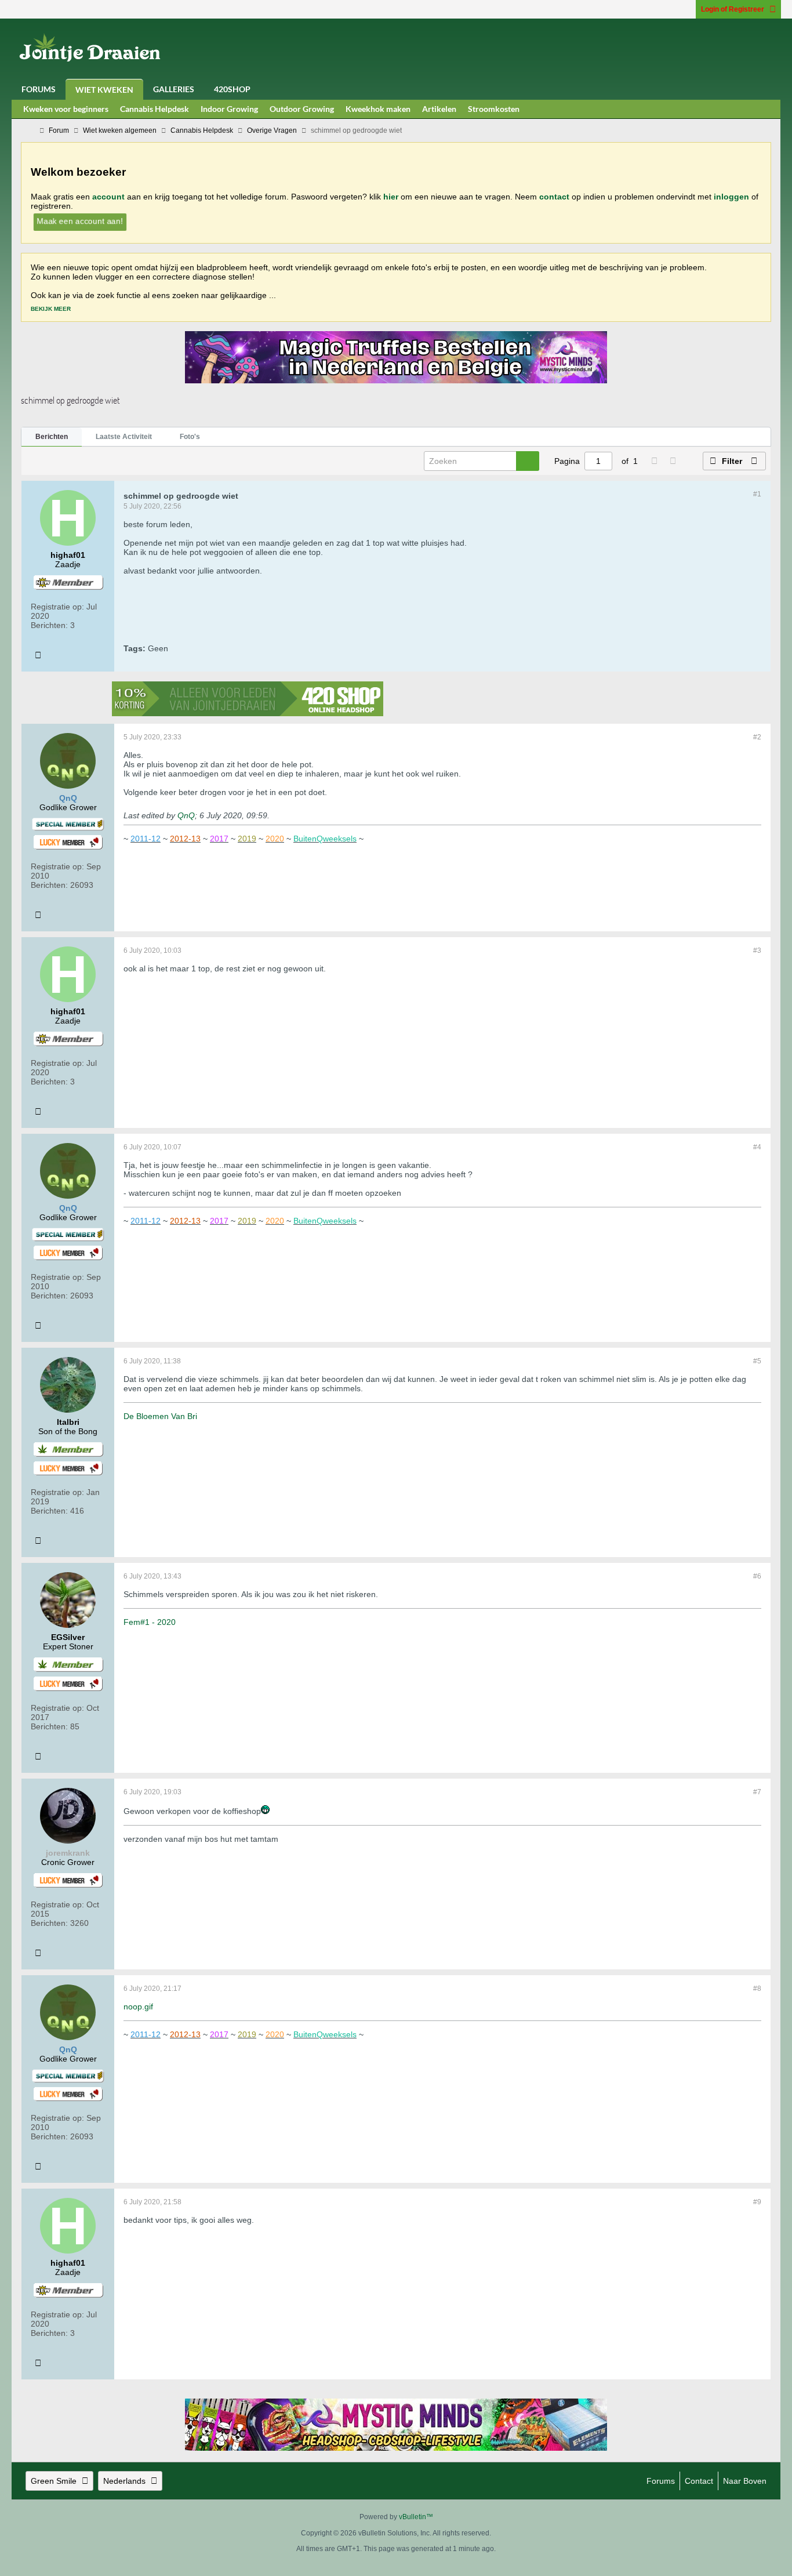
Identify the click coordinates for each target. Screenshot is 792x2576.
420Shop (232, 89)
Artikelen (439, 109)
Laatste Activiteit (124, 437)
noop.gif (138, 2007)
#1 (757, 494)
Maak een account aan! (80, 221)
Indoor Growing (229, 109)
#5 (757, 1361)
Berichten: (49, 625)
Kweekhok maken (378, 109)
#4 (757, 1147)
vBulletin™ (416, 2517)
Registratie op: (57, 607)
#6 (757, 1576)
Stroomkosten (494, 109)
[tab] (52, 437)
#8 (757, 1989)
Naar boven (745, 2481)
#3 (757, 950)
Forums (39, 89)
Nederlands (124, 2481)
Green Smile (54, 2481)
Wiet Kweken (104, 90)
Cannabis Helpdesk (155, 109)
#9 (757, 2202)
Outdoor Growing (302, 109)
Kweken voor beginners (66, 109)
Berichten (52, 437)
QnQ (186, 815)
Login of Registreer (733, 9)
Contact (699, 2481)
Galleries (174, 89)
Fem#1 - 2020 (150, 1622)
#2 (757, 737)
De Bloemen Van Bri (160, 1416)
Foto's (190, 437)
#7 (757, 1792)
